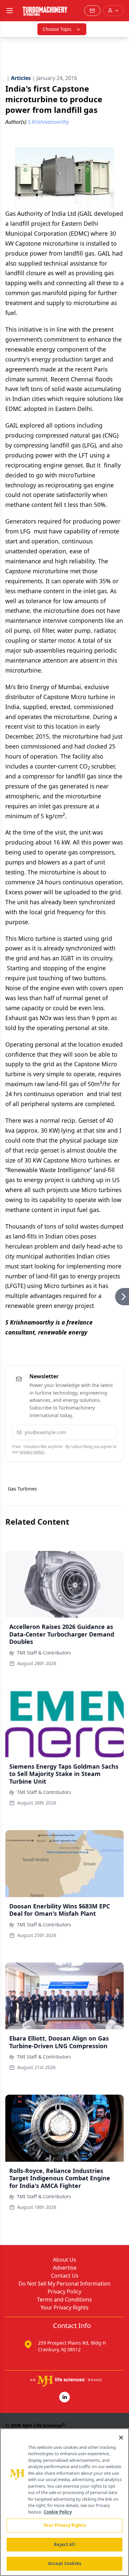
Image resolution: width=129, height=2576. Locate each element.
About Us (64, 2260)
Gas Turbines (22, 1489)
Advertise (65, 2268)
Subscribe (93, 1432)
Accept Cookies (64, 2563)
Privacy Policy (64, 2292)
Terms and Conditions (64, 2299)
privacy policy (32, 1452)
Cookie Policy (58, 2512)
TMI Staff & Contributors (44, 1653)
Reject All (64, 2544)
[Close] (121, 2438)
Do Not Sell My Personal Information (64, 2284)
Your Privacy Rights (65, 2307)
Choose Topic (57, 29)
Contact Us (65, 2276)
